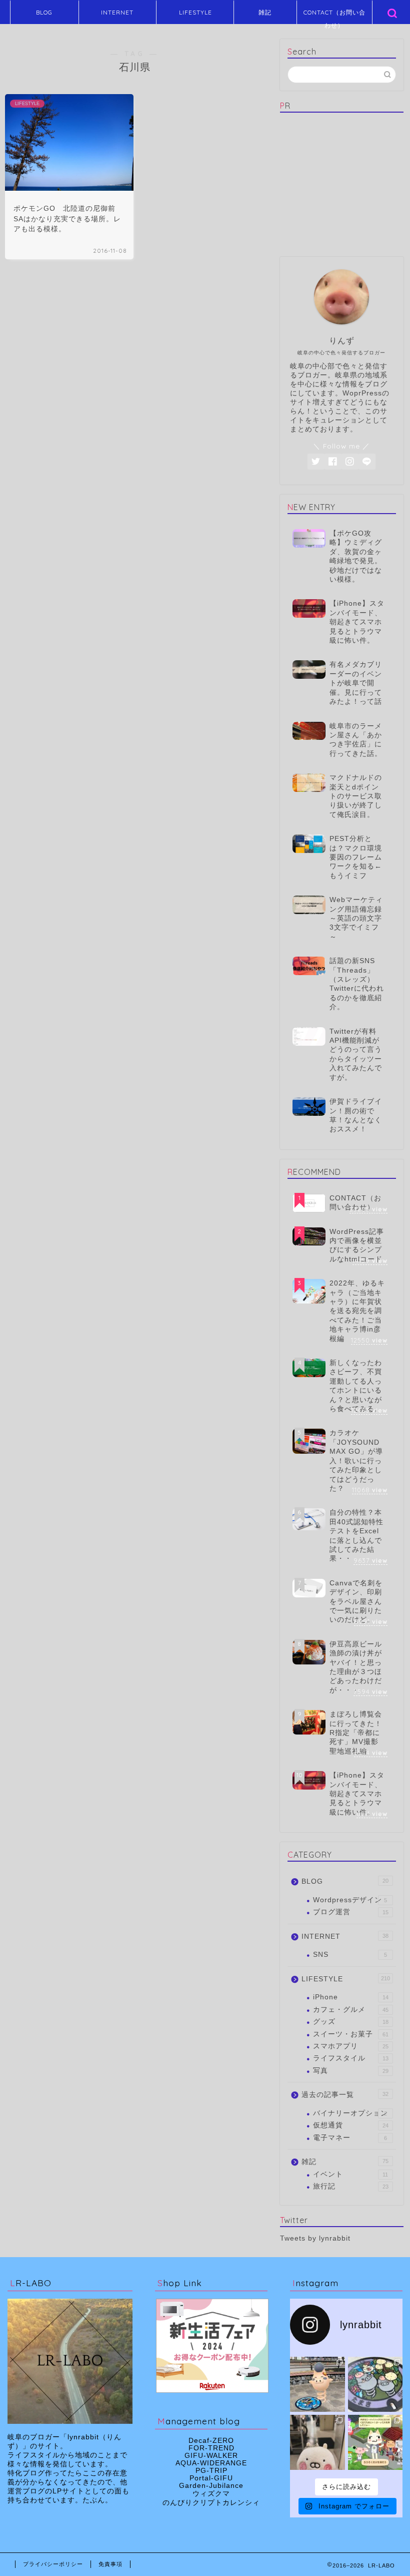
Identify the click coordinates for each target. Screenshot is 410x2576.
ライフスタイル (351, 2058)
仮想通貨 (351, 2125)
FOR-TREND (211, 2448)
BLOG (44, 12)
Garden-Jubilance (211, 2486)
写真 (351, 2071)
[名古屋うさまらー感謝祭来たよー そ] (317, 2442)
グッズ (351, 2022)
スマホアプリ (351, 2046)
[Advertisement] (345, 183)
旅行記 (351, 2186)
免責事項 (110, 2564)
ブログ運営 (351, 1912)
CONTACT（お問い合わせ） (334, 16)
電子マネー (350, 2138)
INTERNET (117, 12)
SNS (350, 1955)
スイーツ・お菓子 (351, 2034)
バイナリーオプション (350, 2113)
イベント (350, 2174)
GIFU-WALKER (211, 2456)
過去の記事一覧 (345, 2095)
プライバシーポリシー (53, 2564)
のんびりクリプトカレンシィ (211, 2503)
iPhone (351, 1997)
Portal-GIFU (211, 2478)
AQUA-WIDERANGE (211, 2463)
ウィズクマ (211, 2494)
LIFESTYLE (195, 12)
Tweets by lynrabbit (315, 2238)
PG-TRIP (211, 2471)
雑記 (265, 12)
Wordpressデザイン (350, 1900)
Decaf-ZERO (211, 2441)
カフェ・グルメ (351, 2010)
